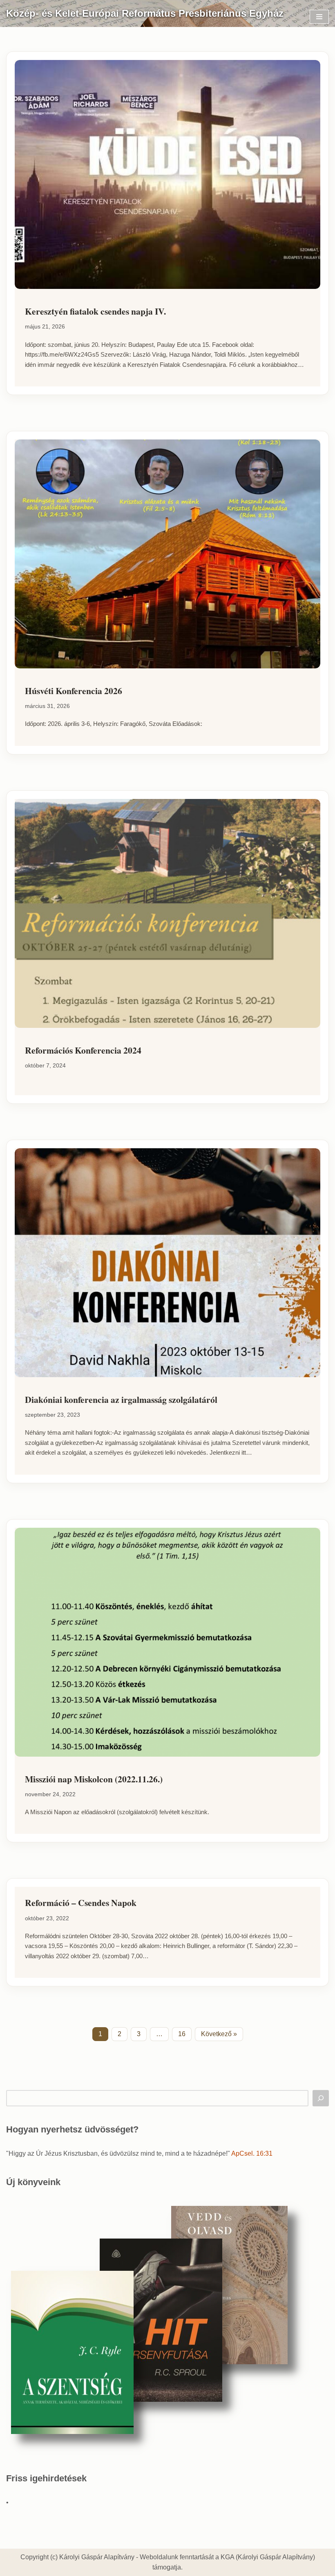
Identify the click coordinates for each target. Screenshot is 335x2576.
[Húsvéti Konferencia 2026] (167, 554)
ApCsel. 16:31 (252, 2153)
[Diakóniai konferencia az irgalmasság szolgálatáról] (167, 1263)
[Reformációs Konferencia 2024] (167, 913)
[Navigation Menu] (319, 17)
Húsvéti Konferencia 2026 (74, 691)
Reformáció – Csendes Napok (81, 1903)
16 (182, 2034)
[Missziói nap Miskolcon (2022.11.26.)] (167, 1642)
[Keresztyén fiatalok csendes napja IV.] (167, 174)
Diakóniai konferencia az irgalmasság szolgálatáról (121, 1399)
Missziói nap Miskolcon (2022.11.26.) (94, 1779)
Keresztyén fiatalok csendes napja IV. (95, 311)
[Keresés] (321, 2098)
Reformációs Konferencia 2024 (83, 1050)
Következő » (219, 2034)
